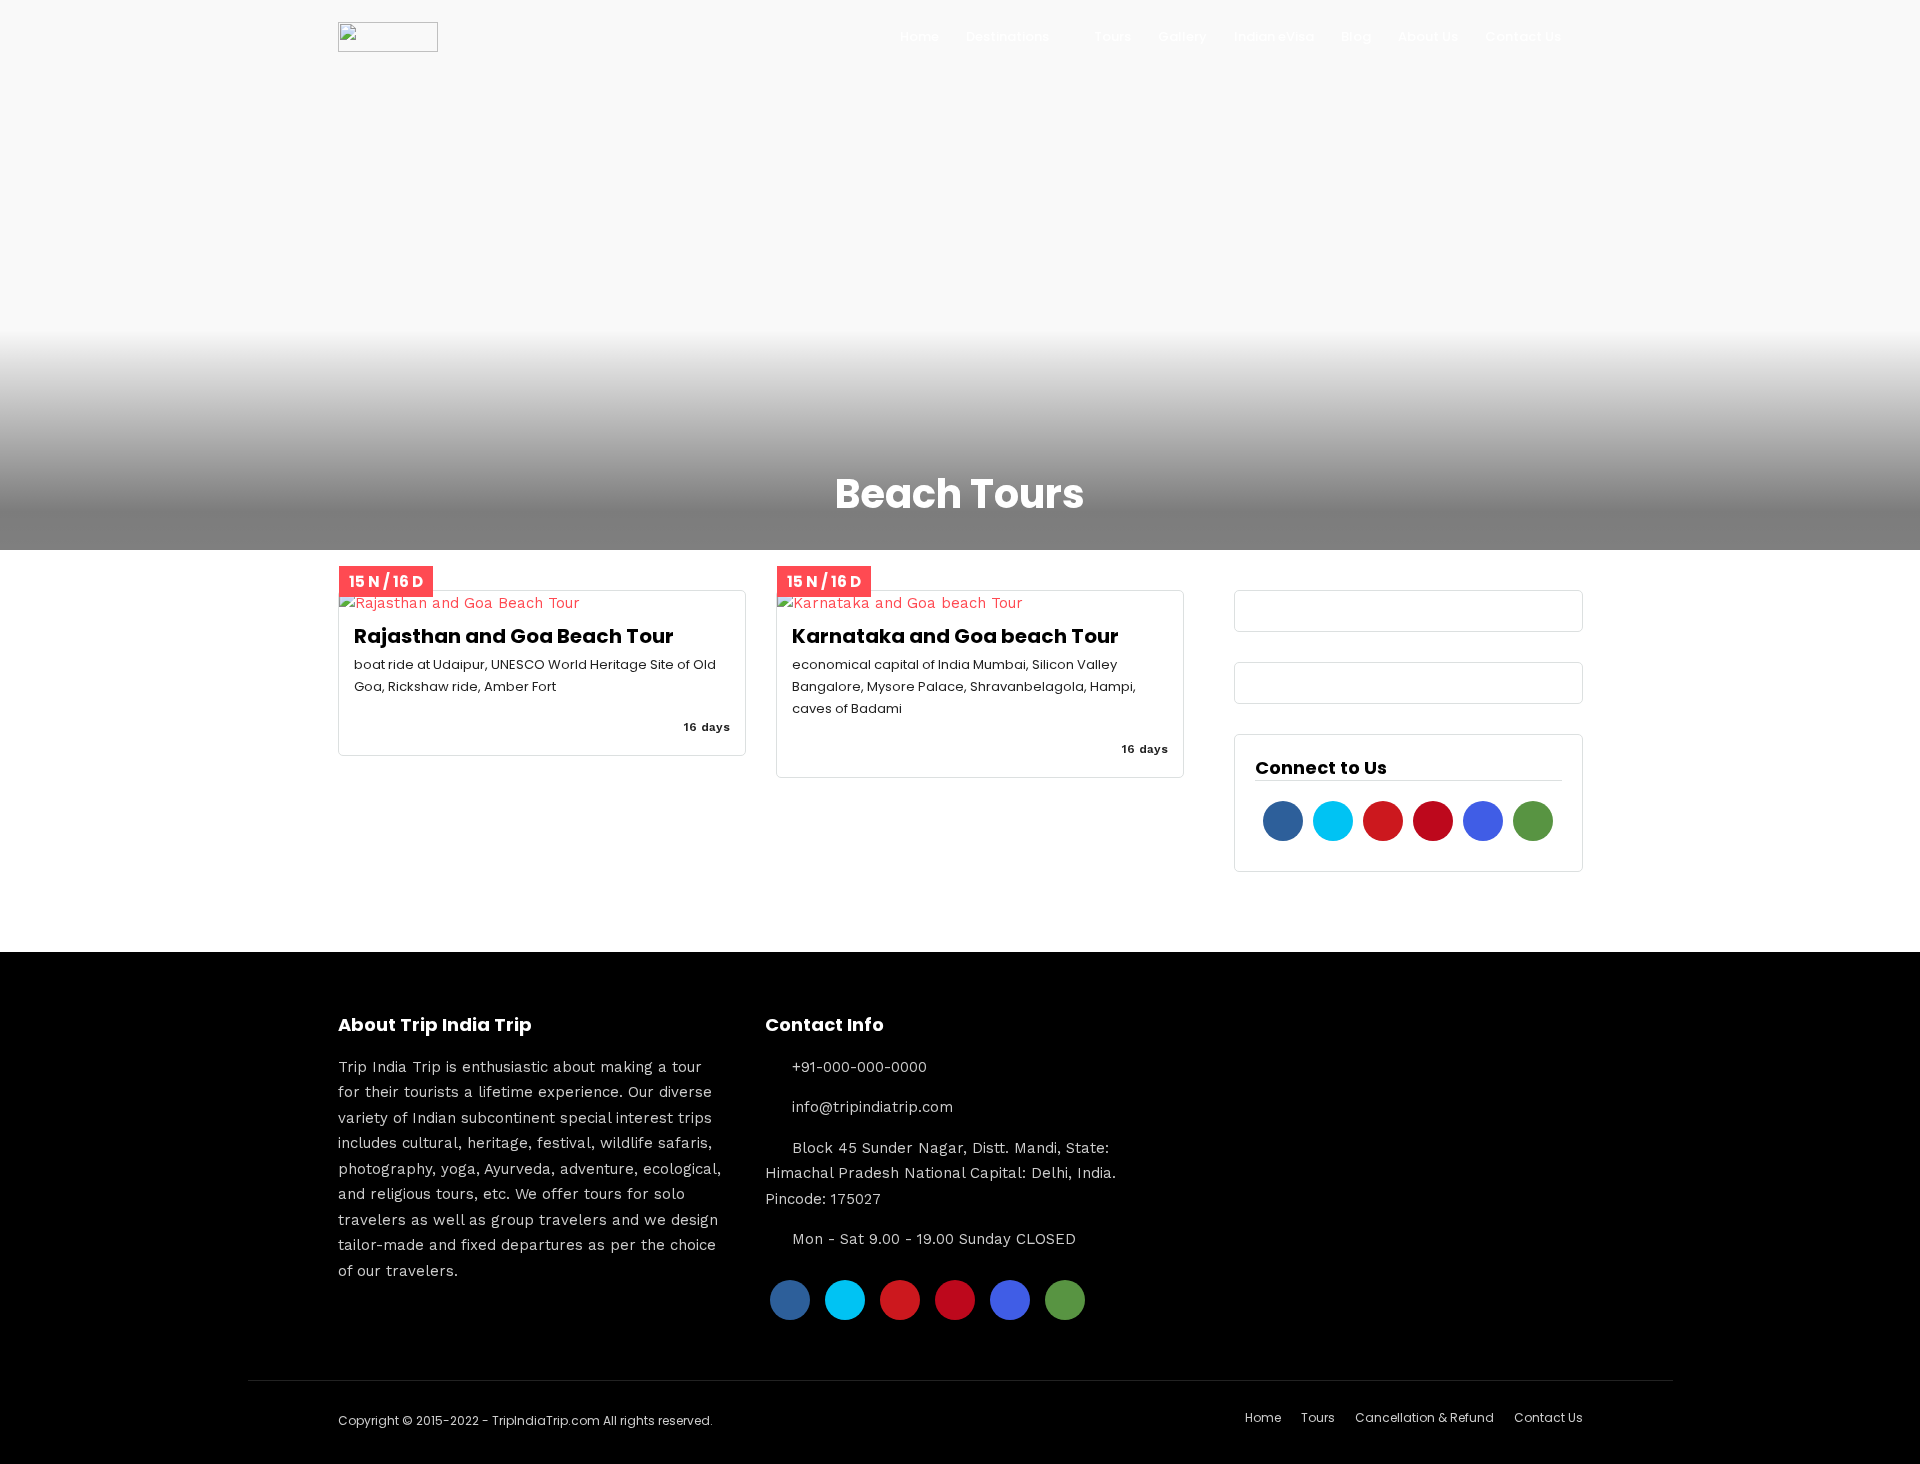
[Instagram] (1483, 821)
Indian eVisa (1274, 36)
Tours (1112, 36)
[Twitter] (1333, 821)
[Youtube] (1383, 821)
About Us (1428, 36)
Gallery (1182, 36)
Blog (1356, 36)
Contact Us (1523, 36)
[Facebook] (1283, 821)
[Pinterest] (1433, 821)
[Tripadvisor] (1533, 821)
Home (919, 36)
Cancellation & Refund (1424, 1417)
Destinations (1007, 36)
